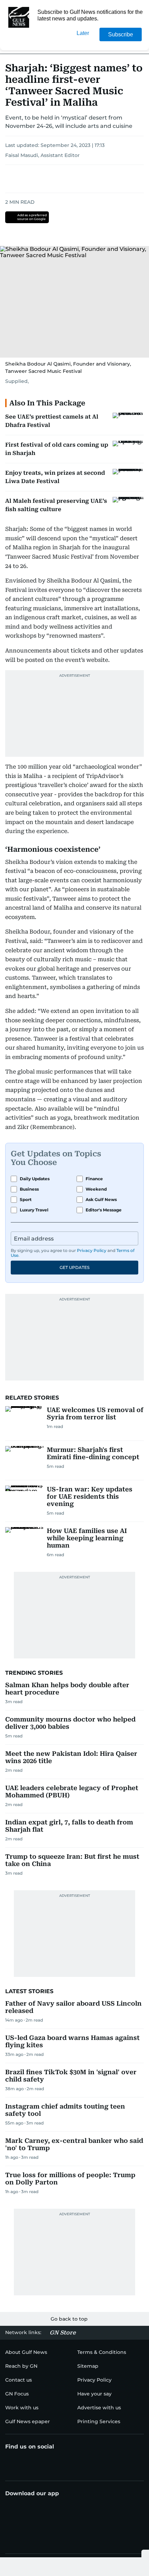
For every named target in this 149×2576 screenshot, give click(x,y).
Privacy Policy (92, 1250)
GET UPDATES (74, 1267)
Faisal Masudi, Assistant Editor (42, 155)
